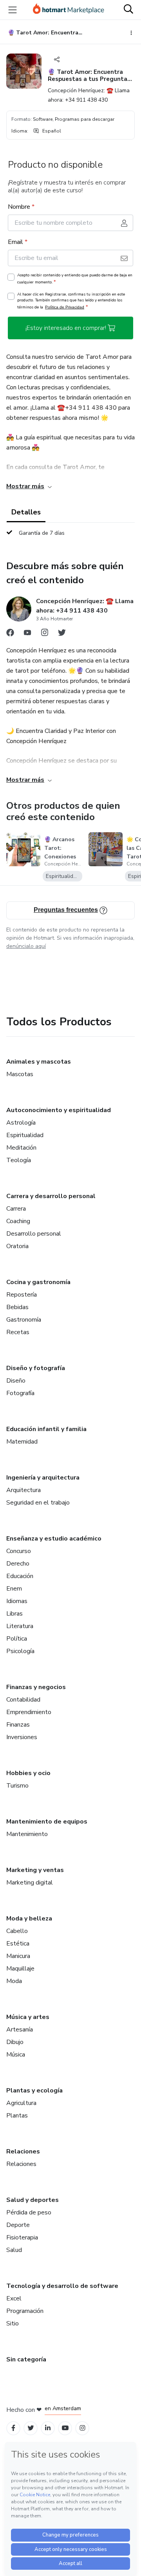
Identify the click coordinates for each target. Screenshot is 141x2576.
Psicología (20, 1651)
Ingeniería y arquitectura (43, 1478)
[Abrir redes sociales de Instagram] (45, 634)
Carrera (16, 1209)
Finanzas (18, 1725)
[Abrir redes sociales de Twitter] (62, 634)
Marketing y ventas (35, 1870)
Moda (14, 1981)
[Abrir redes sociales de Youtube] (27, 634)
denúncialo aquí (26, 946)
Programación (25, 2311)
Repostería (22, 1295)
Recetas (18, 1332)
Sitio (13, 2323)
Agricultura (21, 2103)
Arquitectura (23, 1490)
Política (17, 1639)
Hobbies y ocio (28, 1773)
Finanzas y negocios (36, 1687)
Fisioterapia (22, 2237)
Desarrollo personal (34, 1234)
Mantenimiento (27, 1834)
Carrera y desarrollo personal (51, 1196)
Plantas (17, 2116)
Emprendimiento (29, 1712)
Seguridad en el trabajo (38, 1503)
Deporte (18, 2225)
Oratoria (17, 1246)
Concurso (19, 1551)
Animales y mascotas (39, 1062)
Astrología (21, 1123)
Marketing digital (30, 1883)
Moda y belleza (29, 1919)
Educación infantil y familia (46, 1429)
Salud (14, 2250)
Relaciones (23, 2151)
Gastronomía (24, 1320)
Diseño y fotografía (36, 1368)
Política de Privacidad (65, 307)
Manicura (18, 1956)
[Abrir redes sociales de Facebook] (10, 634)
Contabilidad (23, 1700)
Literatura (20, 1626)
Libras (14, 1614)
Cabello (17, 1931)
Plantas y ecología (34, 2091)
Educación (20, 1576)
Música (16, 2055)
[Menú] (13, 10)
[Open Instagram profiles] (82, 2428)
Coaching (18, 1221)
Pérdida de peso (29, 2212)
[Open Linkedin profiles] (48, 2428)
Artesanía (20, 2030)
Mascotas (20, 1074)
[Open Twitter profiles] (31, 2428)
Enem (14, 1589)
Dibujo (15, 2042)
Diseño (16, 1381)
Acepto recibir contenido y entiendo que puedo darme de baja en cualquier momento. (75, 279)
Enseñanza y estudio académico (54, 1539)
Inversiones (22, 1737)
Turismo (17, 1786)
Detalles (26, 512)
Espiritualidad (25, 1135)
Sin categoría (26, 2359)
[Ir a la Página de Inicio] (69, 10)
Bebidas (17, 1307)
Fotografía (20, 1393)
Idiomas (17, 1601)
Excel (14, 2298)
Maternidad (22, 1442)
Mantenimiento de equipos (47, 1822)
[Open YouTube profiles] (65, 2428)
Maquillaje (20, 1969)
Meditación (21, 1148)
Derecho (18, 1564)
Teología (19, 1160)
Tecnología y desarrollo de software (62, 2286)
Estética (18, 1944)
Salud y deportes (33, 2200)
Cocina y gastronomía (38, 1282)
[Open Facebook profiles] (13, 2428)
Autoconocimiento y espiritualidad (59, 1110)
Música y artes (28, 2017)
